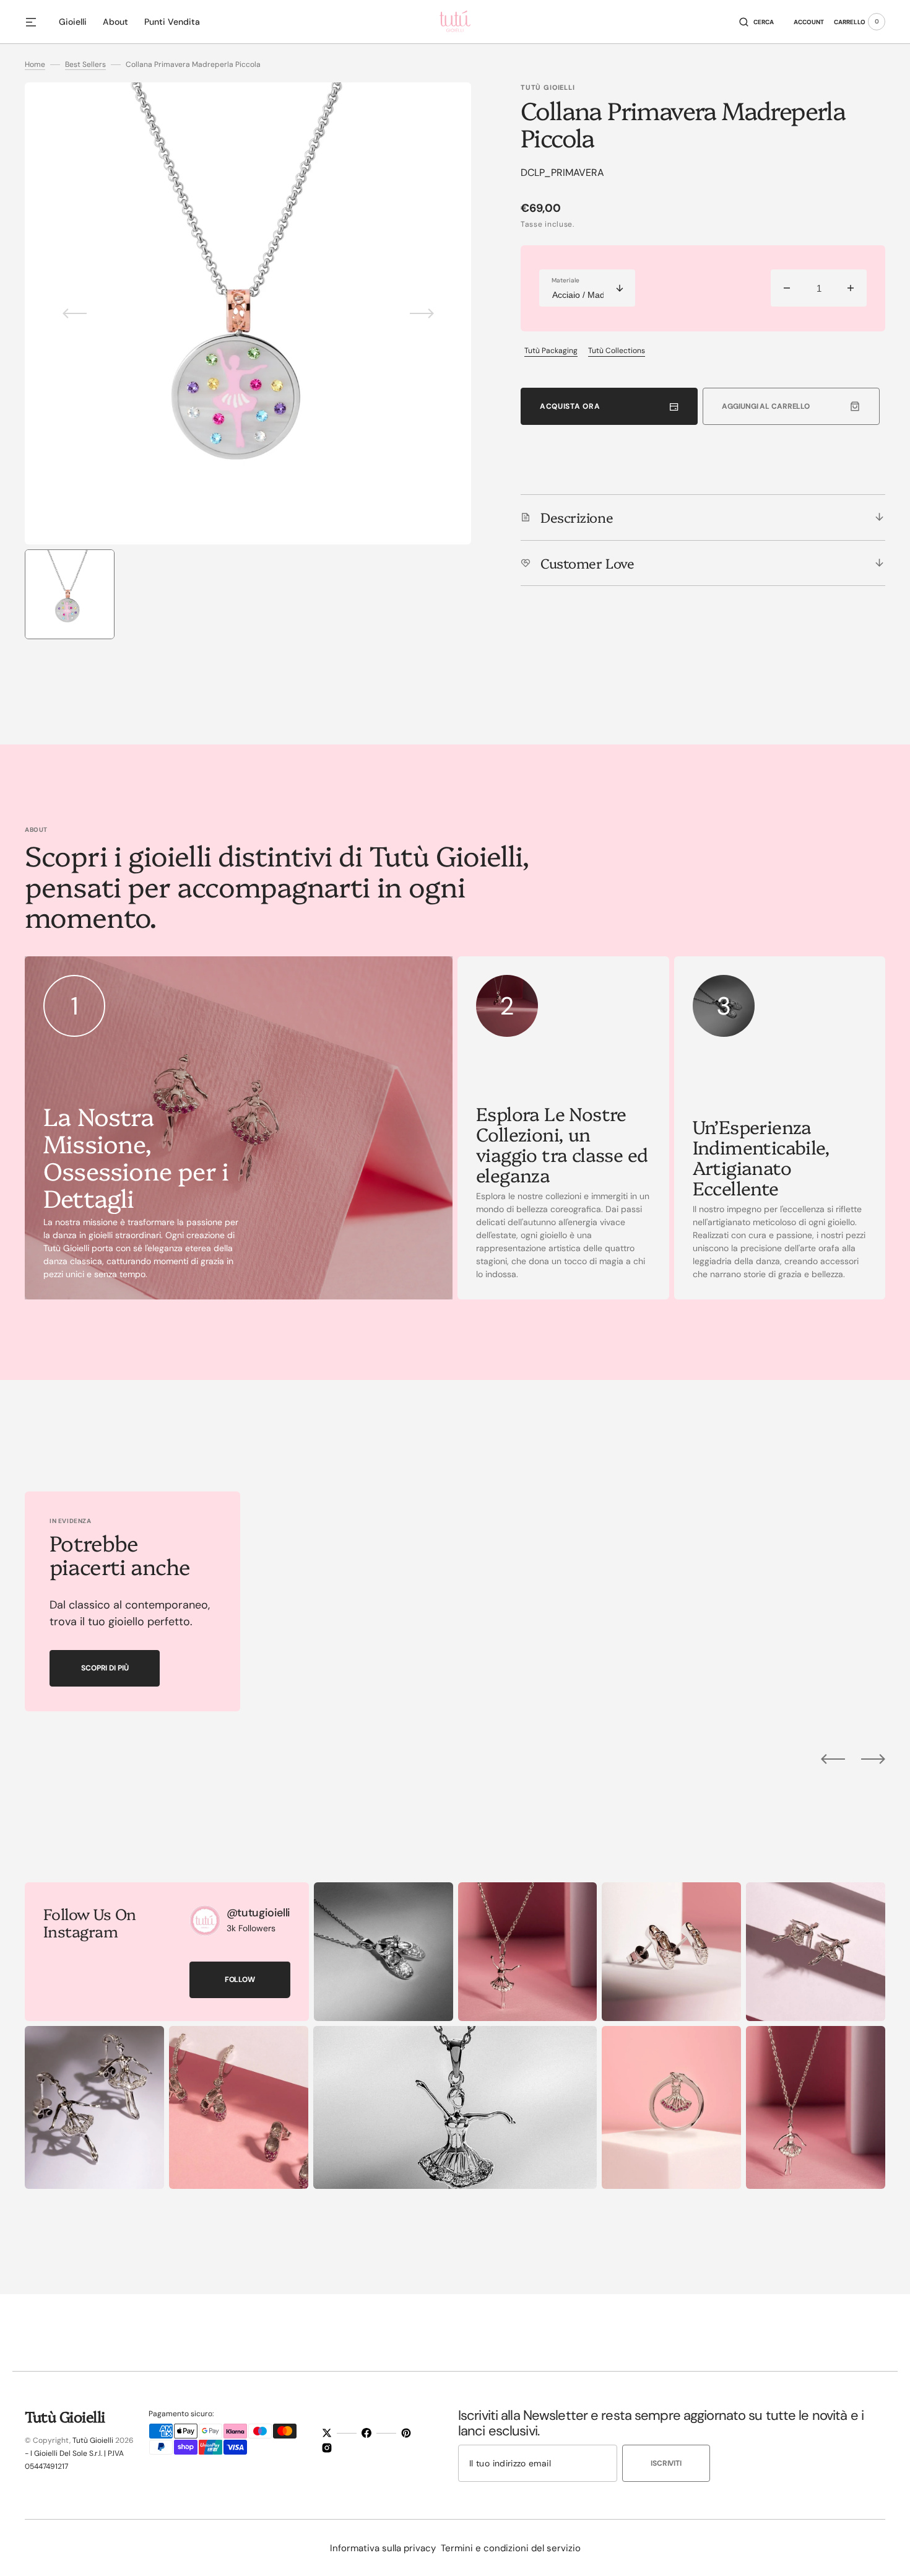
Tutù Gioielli (93, 2440)
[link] (205, 1921)
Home (35, 64)
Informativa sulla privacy (383, 2548)
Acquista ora (570, 406)
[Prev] (833, 1759)
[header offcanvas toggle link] (36, 22)
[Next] (873, 1759)
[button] (756, 22)
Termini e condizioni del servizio (511, 2548)
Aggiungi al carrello (766, 406)
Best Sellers (85, 64)
